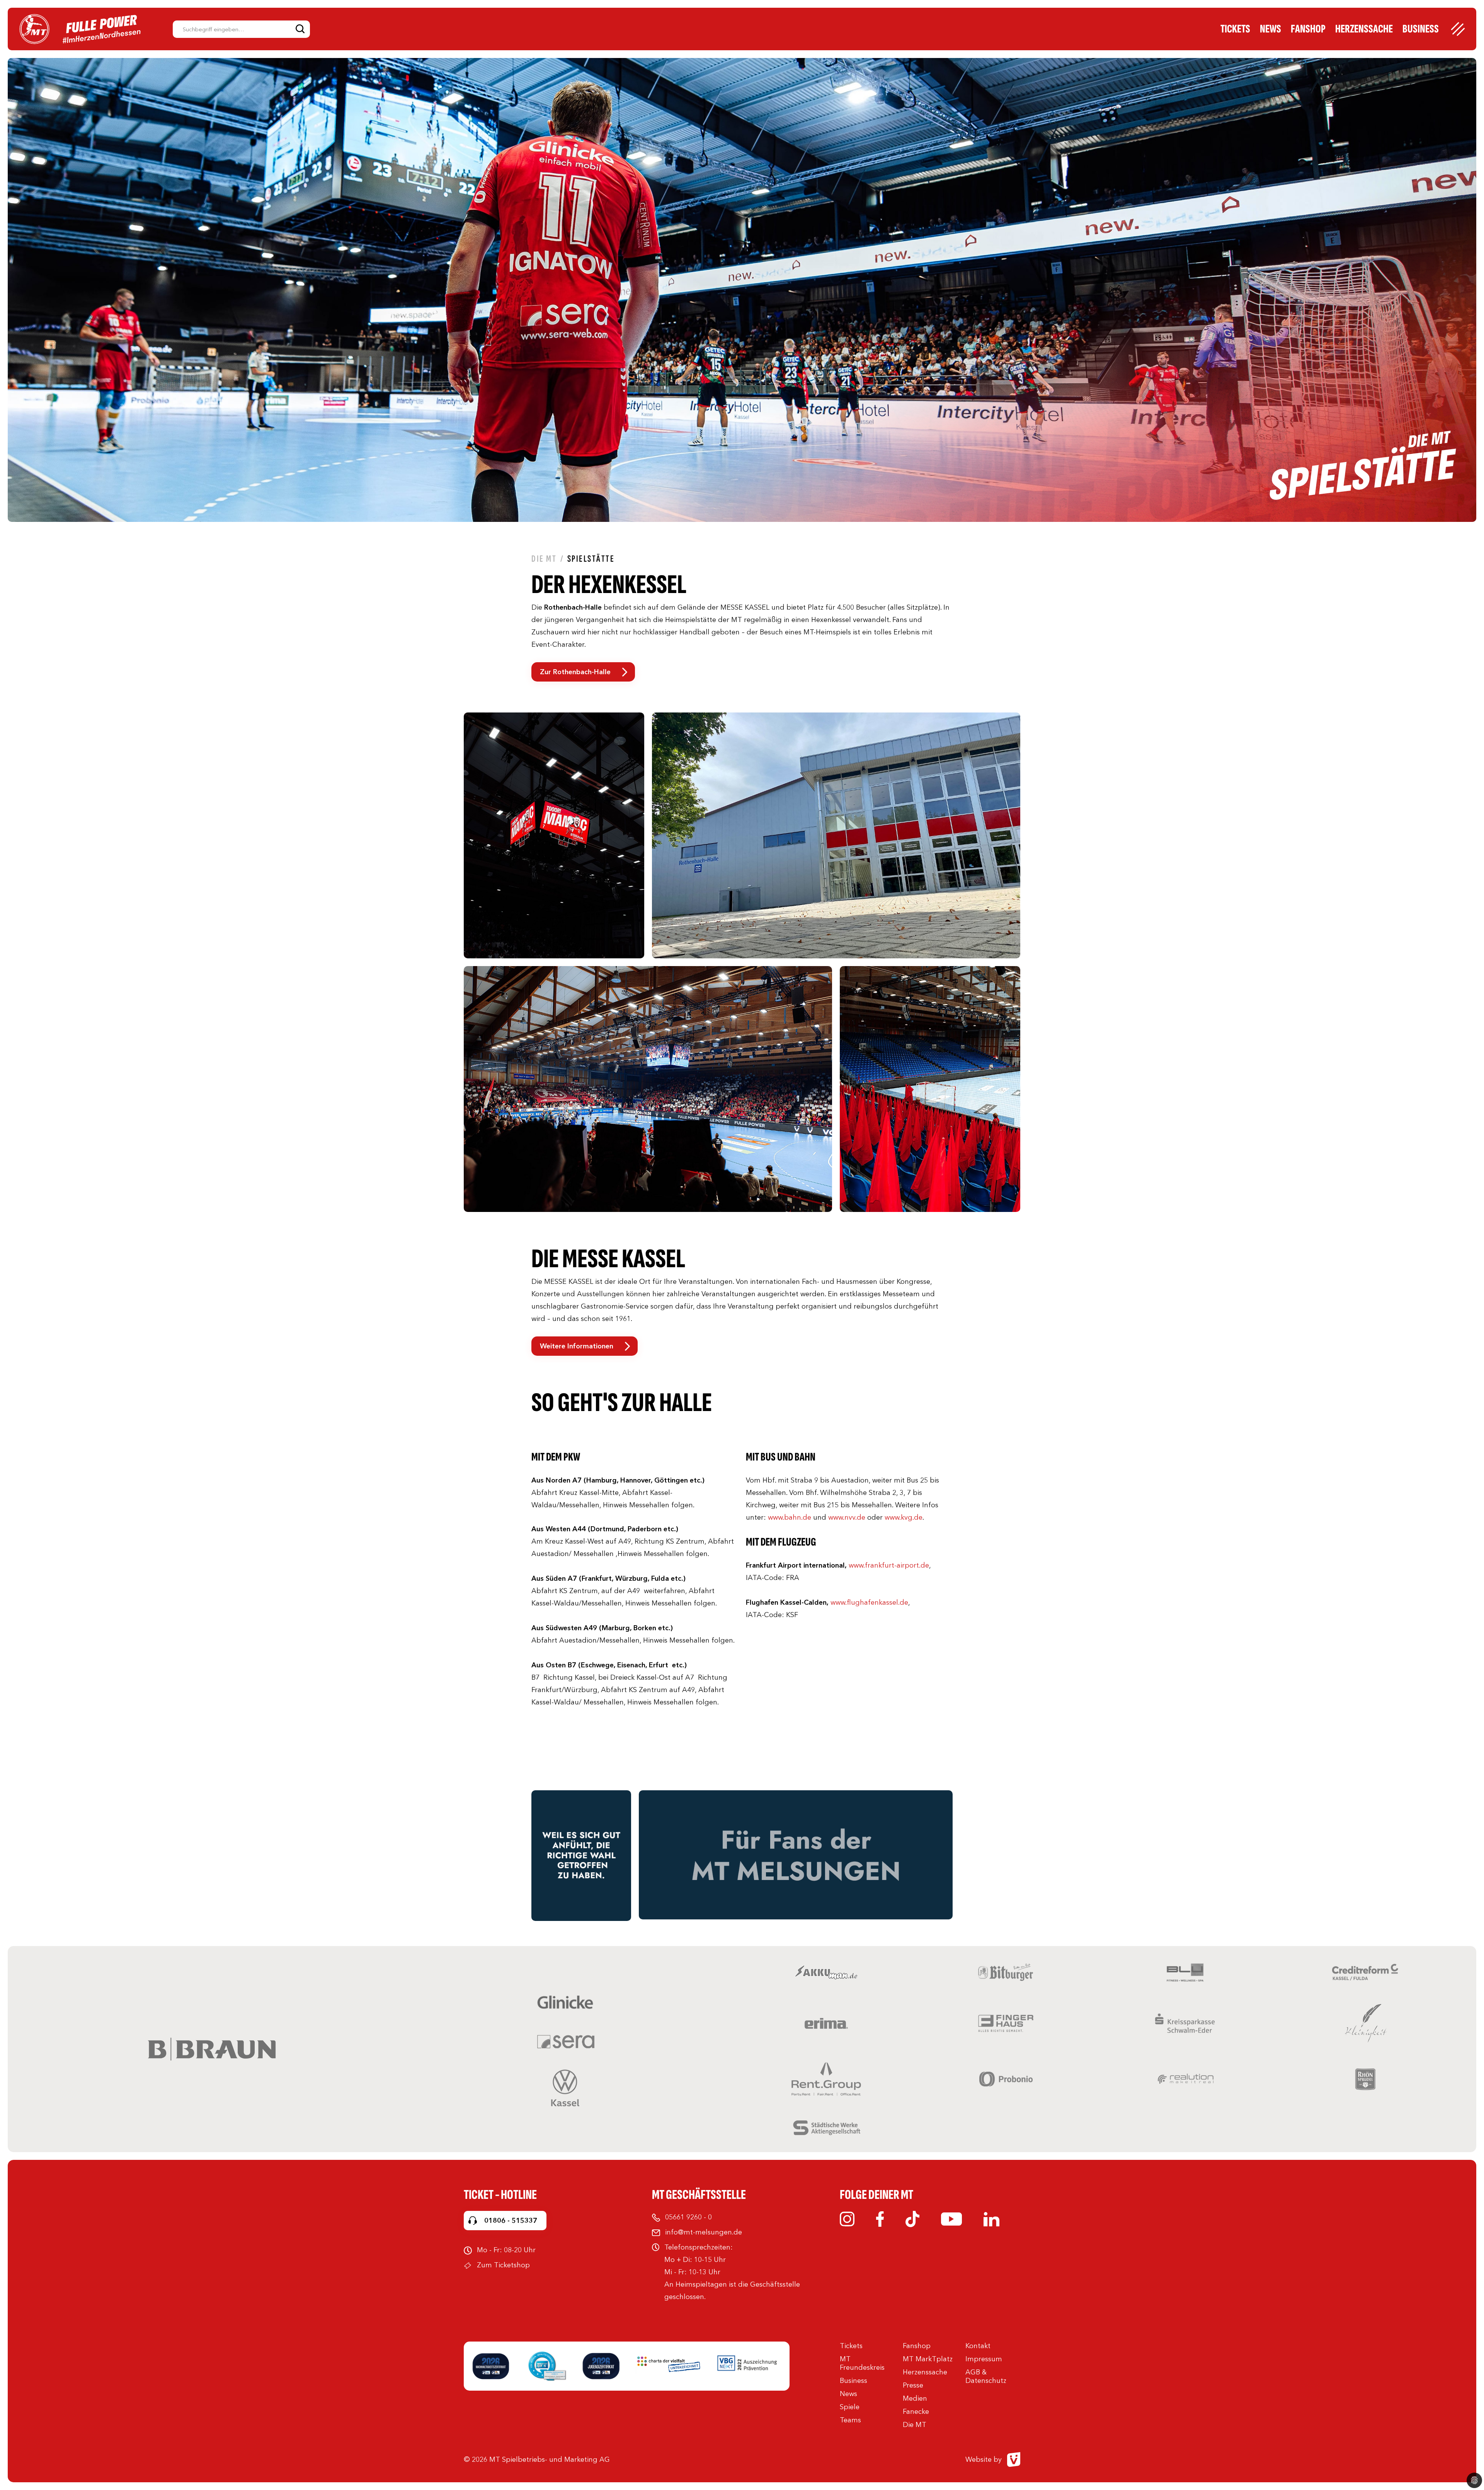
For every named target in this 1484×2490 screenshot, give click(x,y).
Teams (850, 2420)
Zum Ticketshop (503, 2265)
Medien (915, 2398)
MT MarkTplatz (928, 2359)
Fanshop (1308, 29)
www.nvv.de (847, 1517)
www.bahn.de (789, 1517)
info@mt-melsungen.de (704, 2232)
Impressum (984, 2359)
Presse (913, 2385)
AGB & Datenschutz (986, 2376)
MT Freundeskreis (862, 2363)
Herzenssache (1364, 29)
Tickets (1235, 29)
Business (1421, 29)
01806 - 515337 (511, 2221)
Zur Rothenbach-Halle (575, 672)
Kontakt (978, 2346)
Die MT (544, 559)
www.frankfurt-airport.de (889, 1565)
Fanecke (916, 2412)
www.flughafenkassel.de (869, 1602)
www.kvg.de (904, 1517)
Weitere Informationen (577, 1346)
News (1270, 29)
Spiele (850, 2407)
